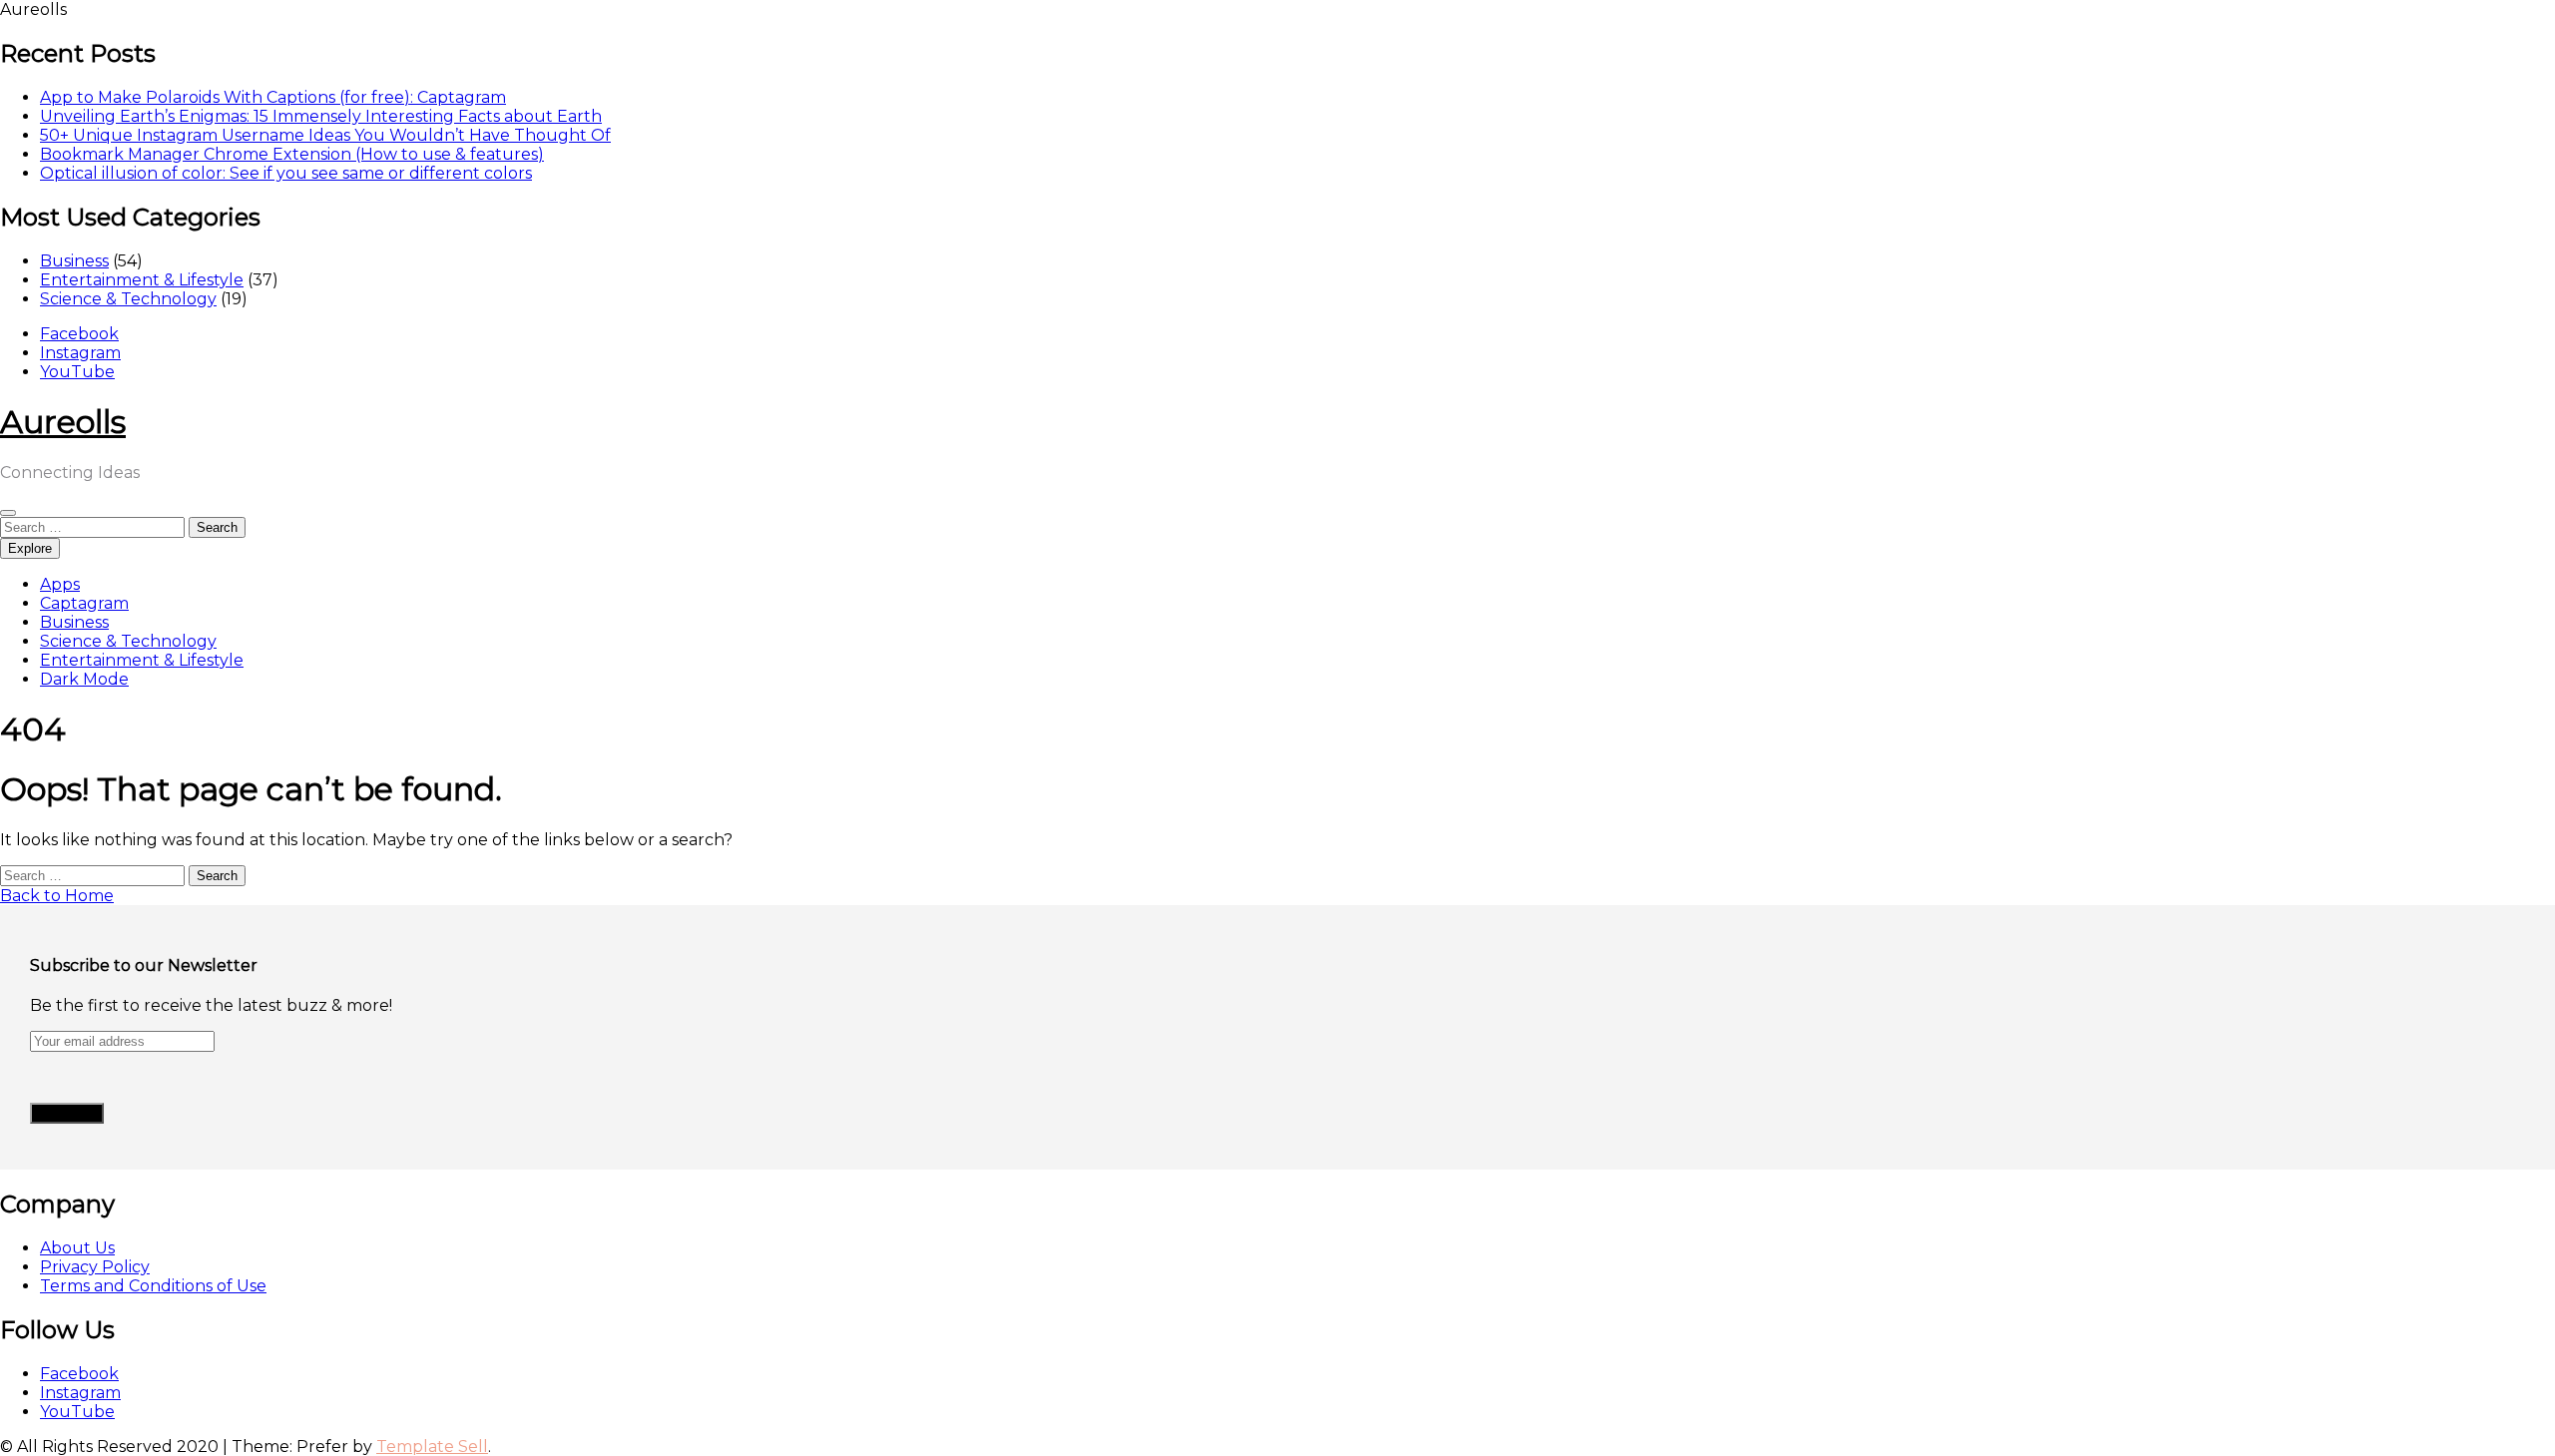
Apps (60, 584)
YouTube (77, 372)
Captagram (84, 603)
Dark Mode (84, 679)
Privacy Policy (95, 1267)
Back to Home (57, 896)
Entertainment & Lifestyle (142, 280)
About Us (77, 1248)
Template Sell (432, 1447)
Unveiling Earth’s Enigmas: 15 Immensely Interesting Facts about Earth (321, 116)
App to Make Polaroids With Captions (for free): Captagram (273, 97)
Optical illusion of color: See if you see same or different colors (286, 173)
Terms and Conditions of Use (153, 1286)
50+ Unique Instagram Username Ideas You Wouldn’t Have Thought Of (325, 135)
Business (74, 261)
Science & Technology (128, 299)
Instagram (80, 353)
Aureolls (63, 422)
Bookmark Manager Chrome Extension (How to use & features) (292, 154)
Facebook (79, 334)
